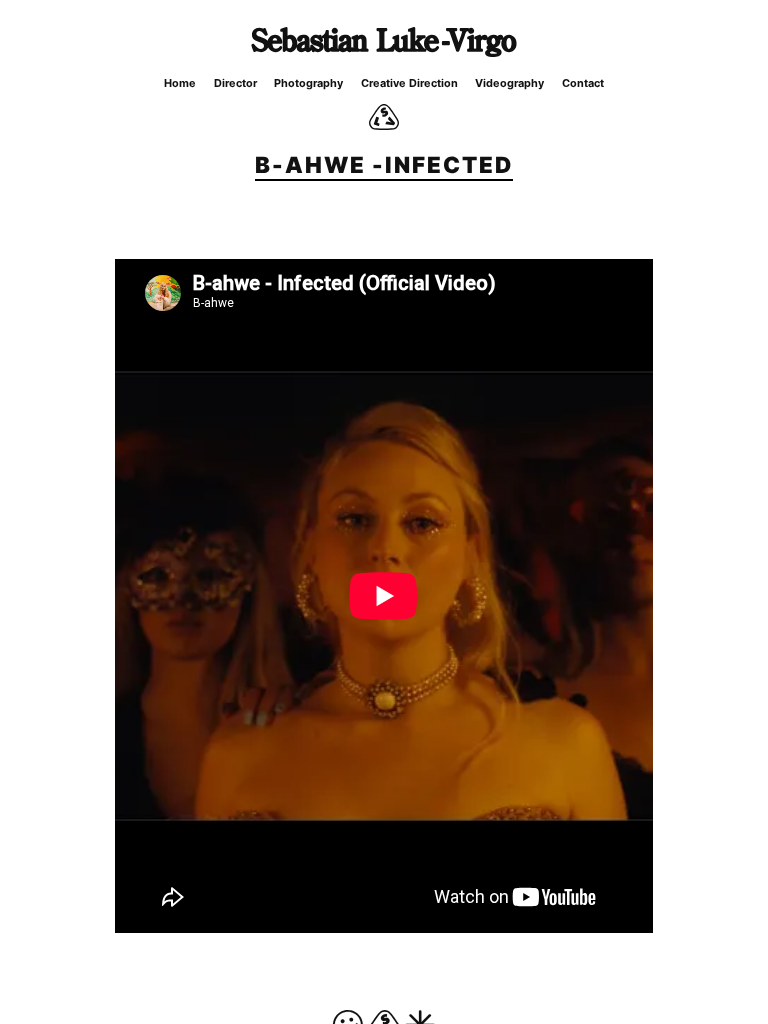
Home (180, 83)
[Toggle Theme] (384, 117)
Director (235, 83)
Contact (583, 83)
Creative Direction (409, 83)
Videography (509, 83)
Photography (308, 83)
